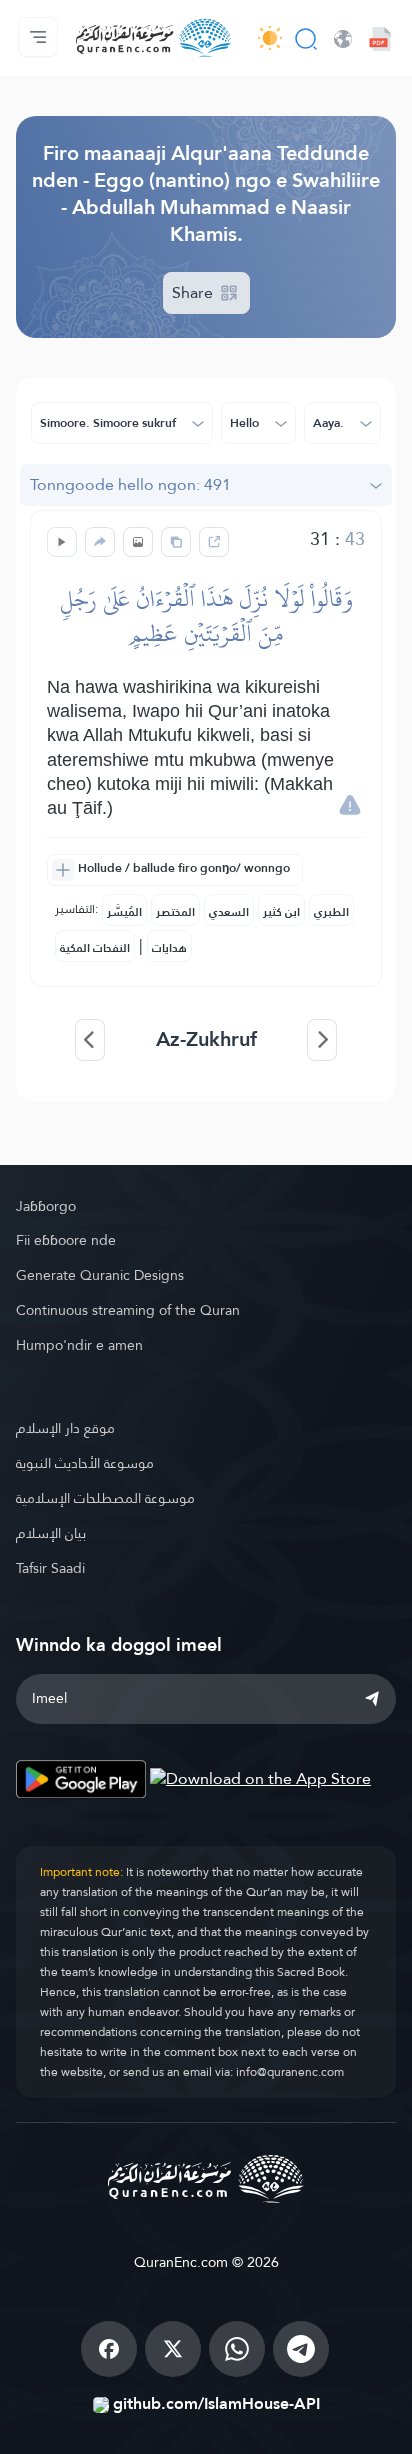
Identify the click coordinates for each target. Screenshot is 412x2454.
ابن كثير (281, 912)
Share (194, 292)
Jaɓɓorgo (46, 1206)
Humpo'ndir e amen (79, 1345)
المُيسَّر (124, 912)
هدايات (169, 948)
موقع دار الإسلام (65, 1428)
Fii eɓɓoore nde (66, 1240)
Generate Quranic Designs (100, 1275)
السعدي (229, 912)
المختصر (175, 912)
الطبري (331, 912)
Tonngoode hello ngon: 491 (130, 484)
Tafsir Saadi (50, 1568)
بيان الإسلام (51, 1533)
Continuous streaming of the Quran (128, 1310)
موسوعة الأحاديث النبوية (85, 1463)
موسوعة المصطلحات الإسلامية (105, 1498)
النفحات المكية (95, 948)
